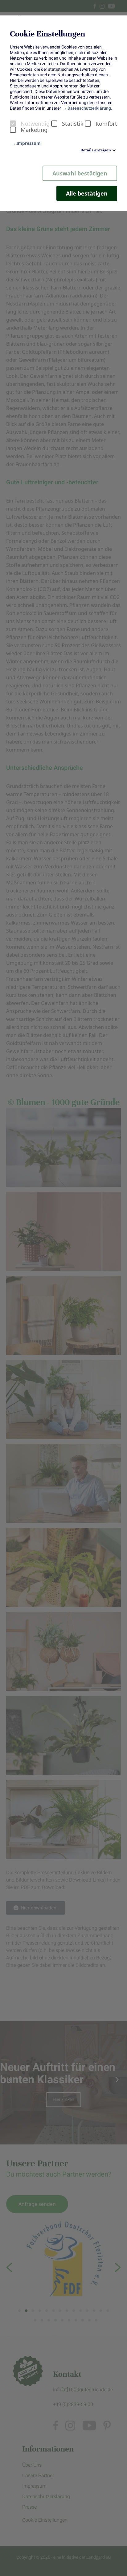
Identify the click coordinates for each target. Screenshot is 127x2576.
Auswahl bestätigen (80, 173)
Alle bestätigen (87, 193)
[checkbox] (13, 124)
